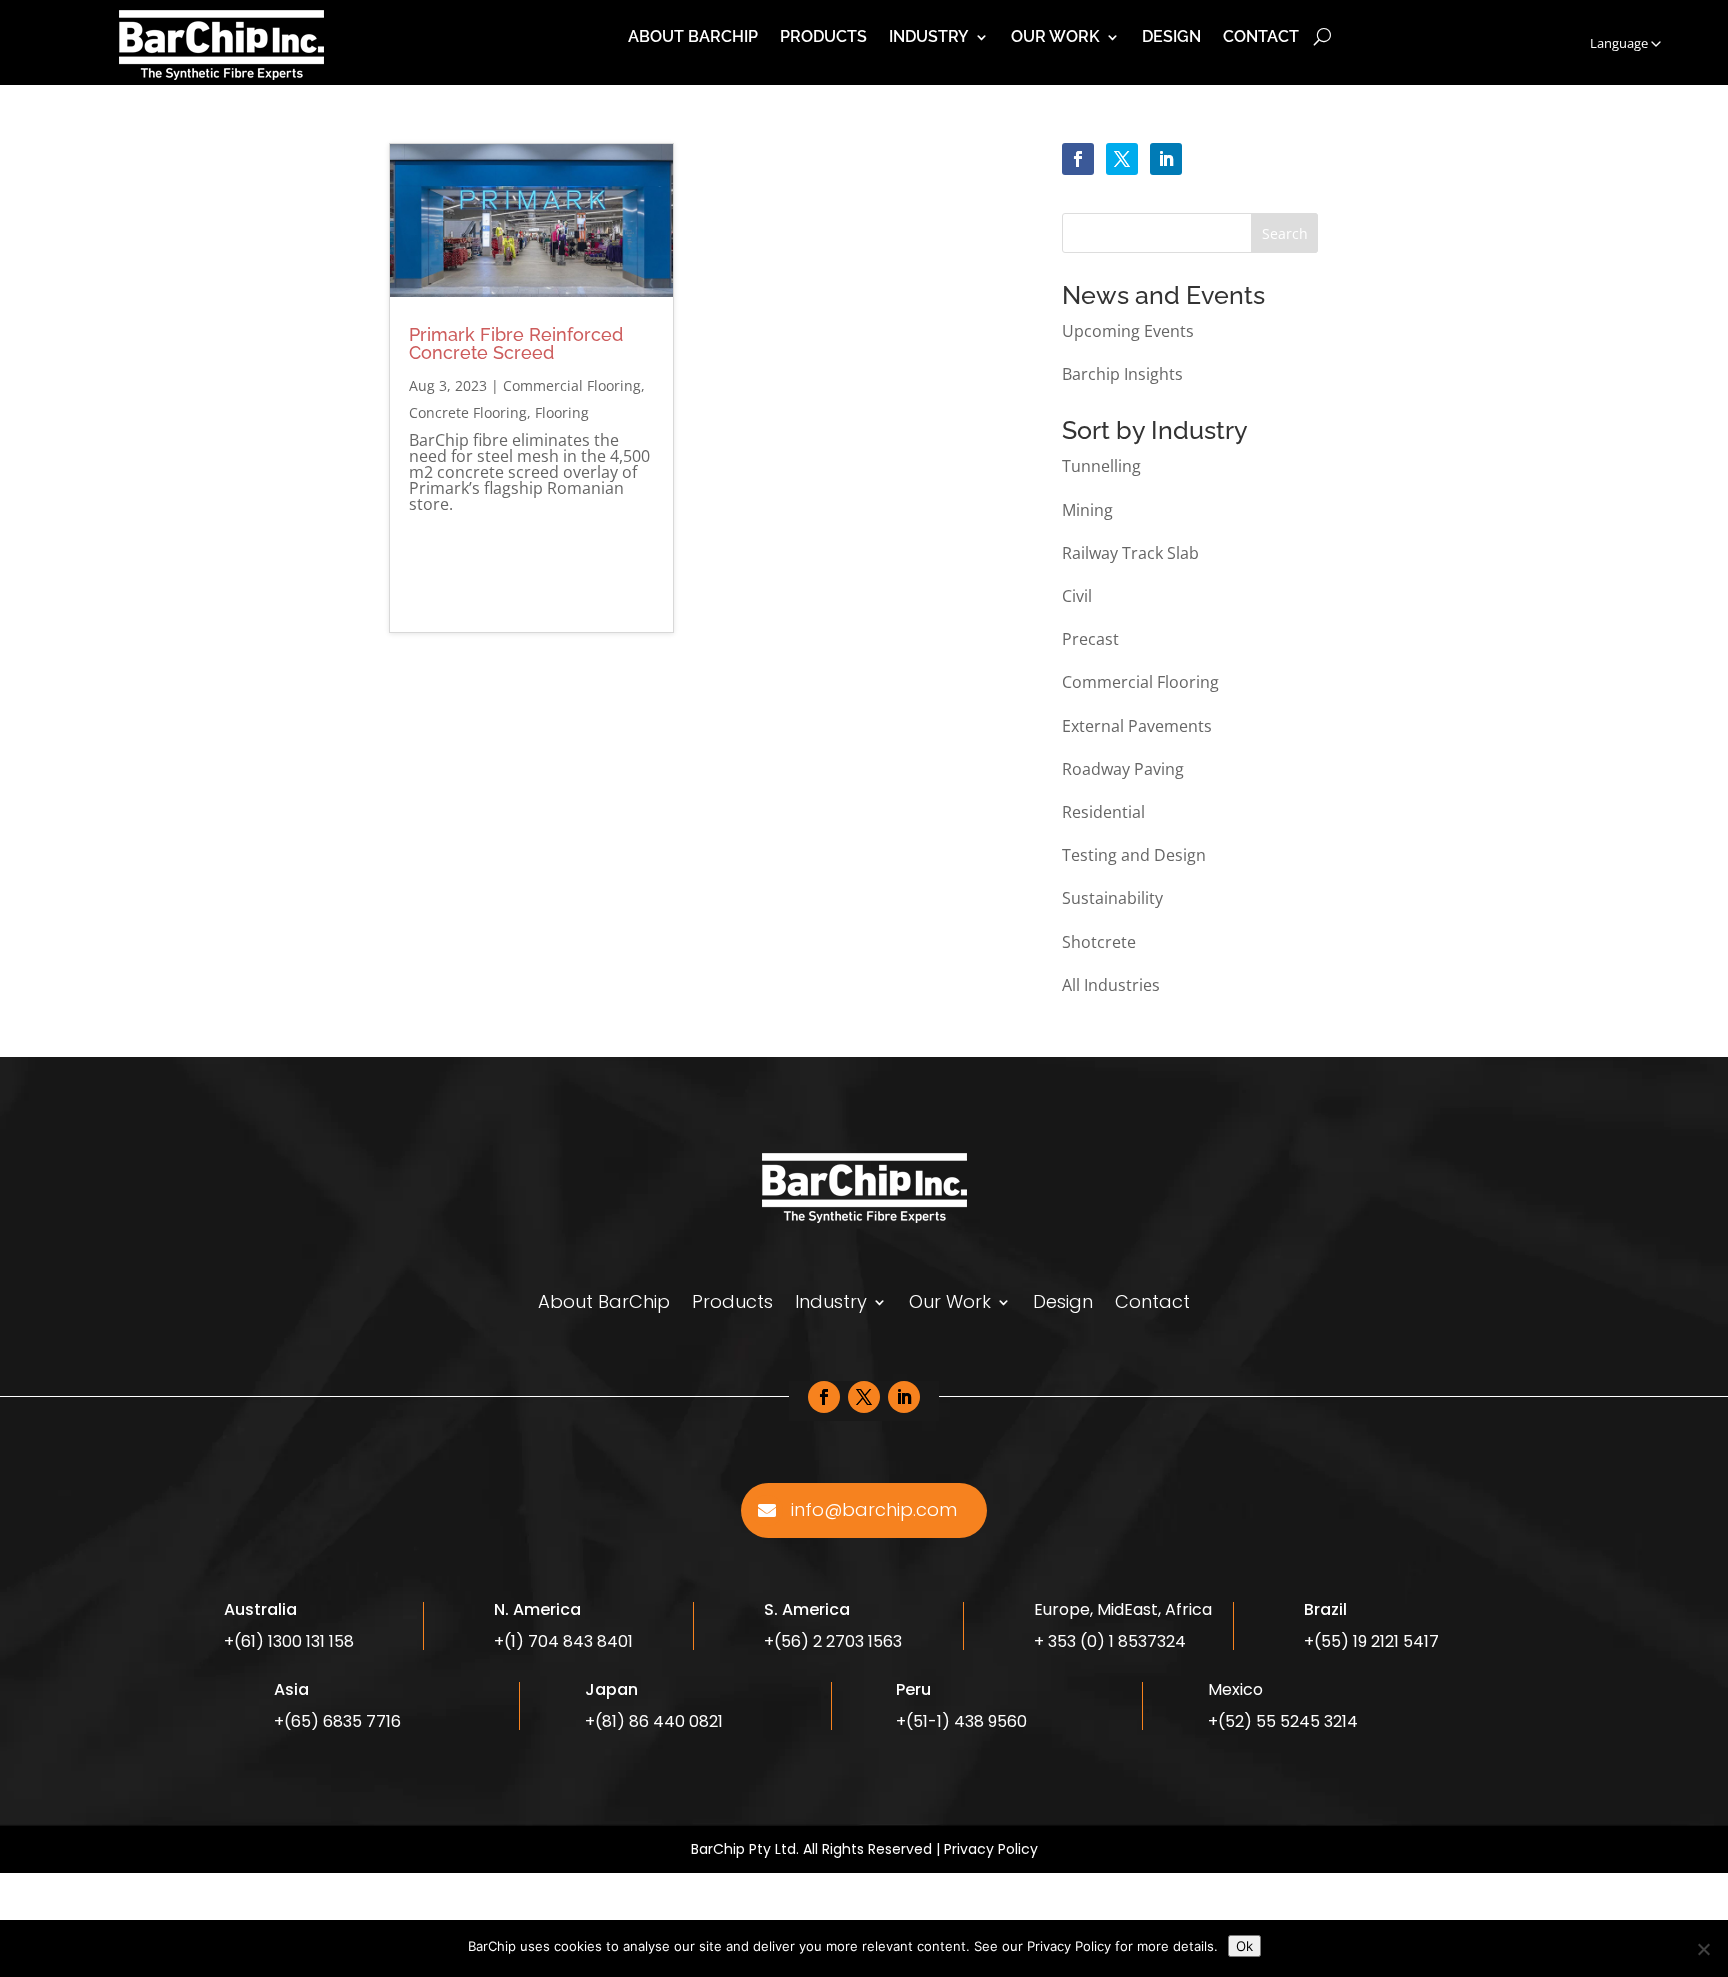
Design (1171, 38)
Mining (1087, 510)
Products (823, 38)
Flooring (562, 412)
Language (1619, 43)
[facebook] (1078, 159)
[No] (1703, 1949)
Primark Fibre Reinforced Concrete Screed (516, 343)
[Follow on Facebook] (824, 1397)
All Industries (1111, 985)
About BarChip (693, 38)
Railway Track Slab (1130, 553)
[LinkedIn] (1166, 159)
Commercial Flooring (572, 385)
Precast (1090, 639)
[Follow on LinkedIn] (904, 1397)
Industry (929, 38)
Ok (1244, 1946)
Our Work (1055, 38)
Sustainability (1112, 898)
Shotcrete (1099, 942)
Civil (1077, 596)
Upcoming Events (1128, 331)
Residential (1103, 812)
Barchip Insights (1122, 374)
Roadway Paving (1123, 769)
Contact (1261, 38)
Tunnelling (1101, 466)
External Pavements (1137, 726)
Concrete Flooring (468, 412)
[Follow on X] (864, 1397)
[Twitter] (1122, 159)
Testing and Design (1134, 855)
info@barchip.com (874, 1509)
